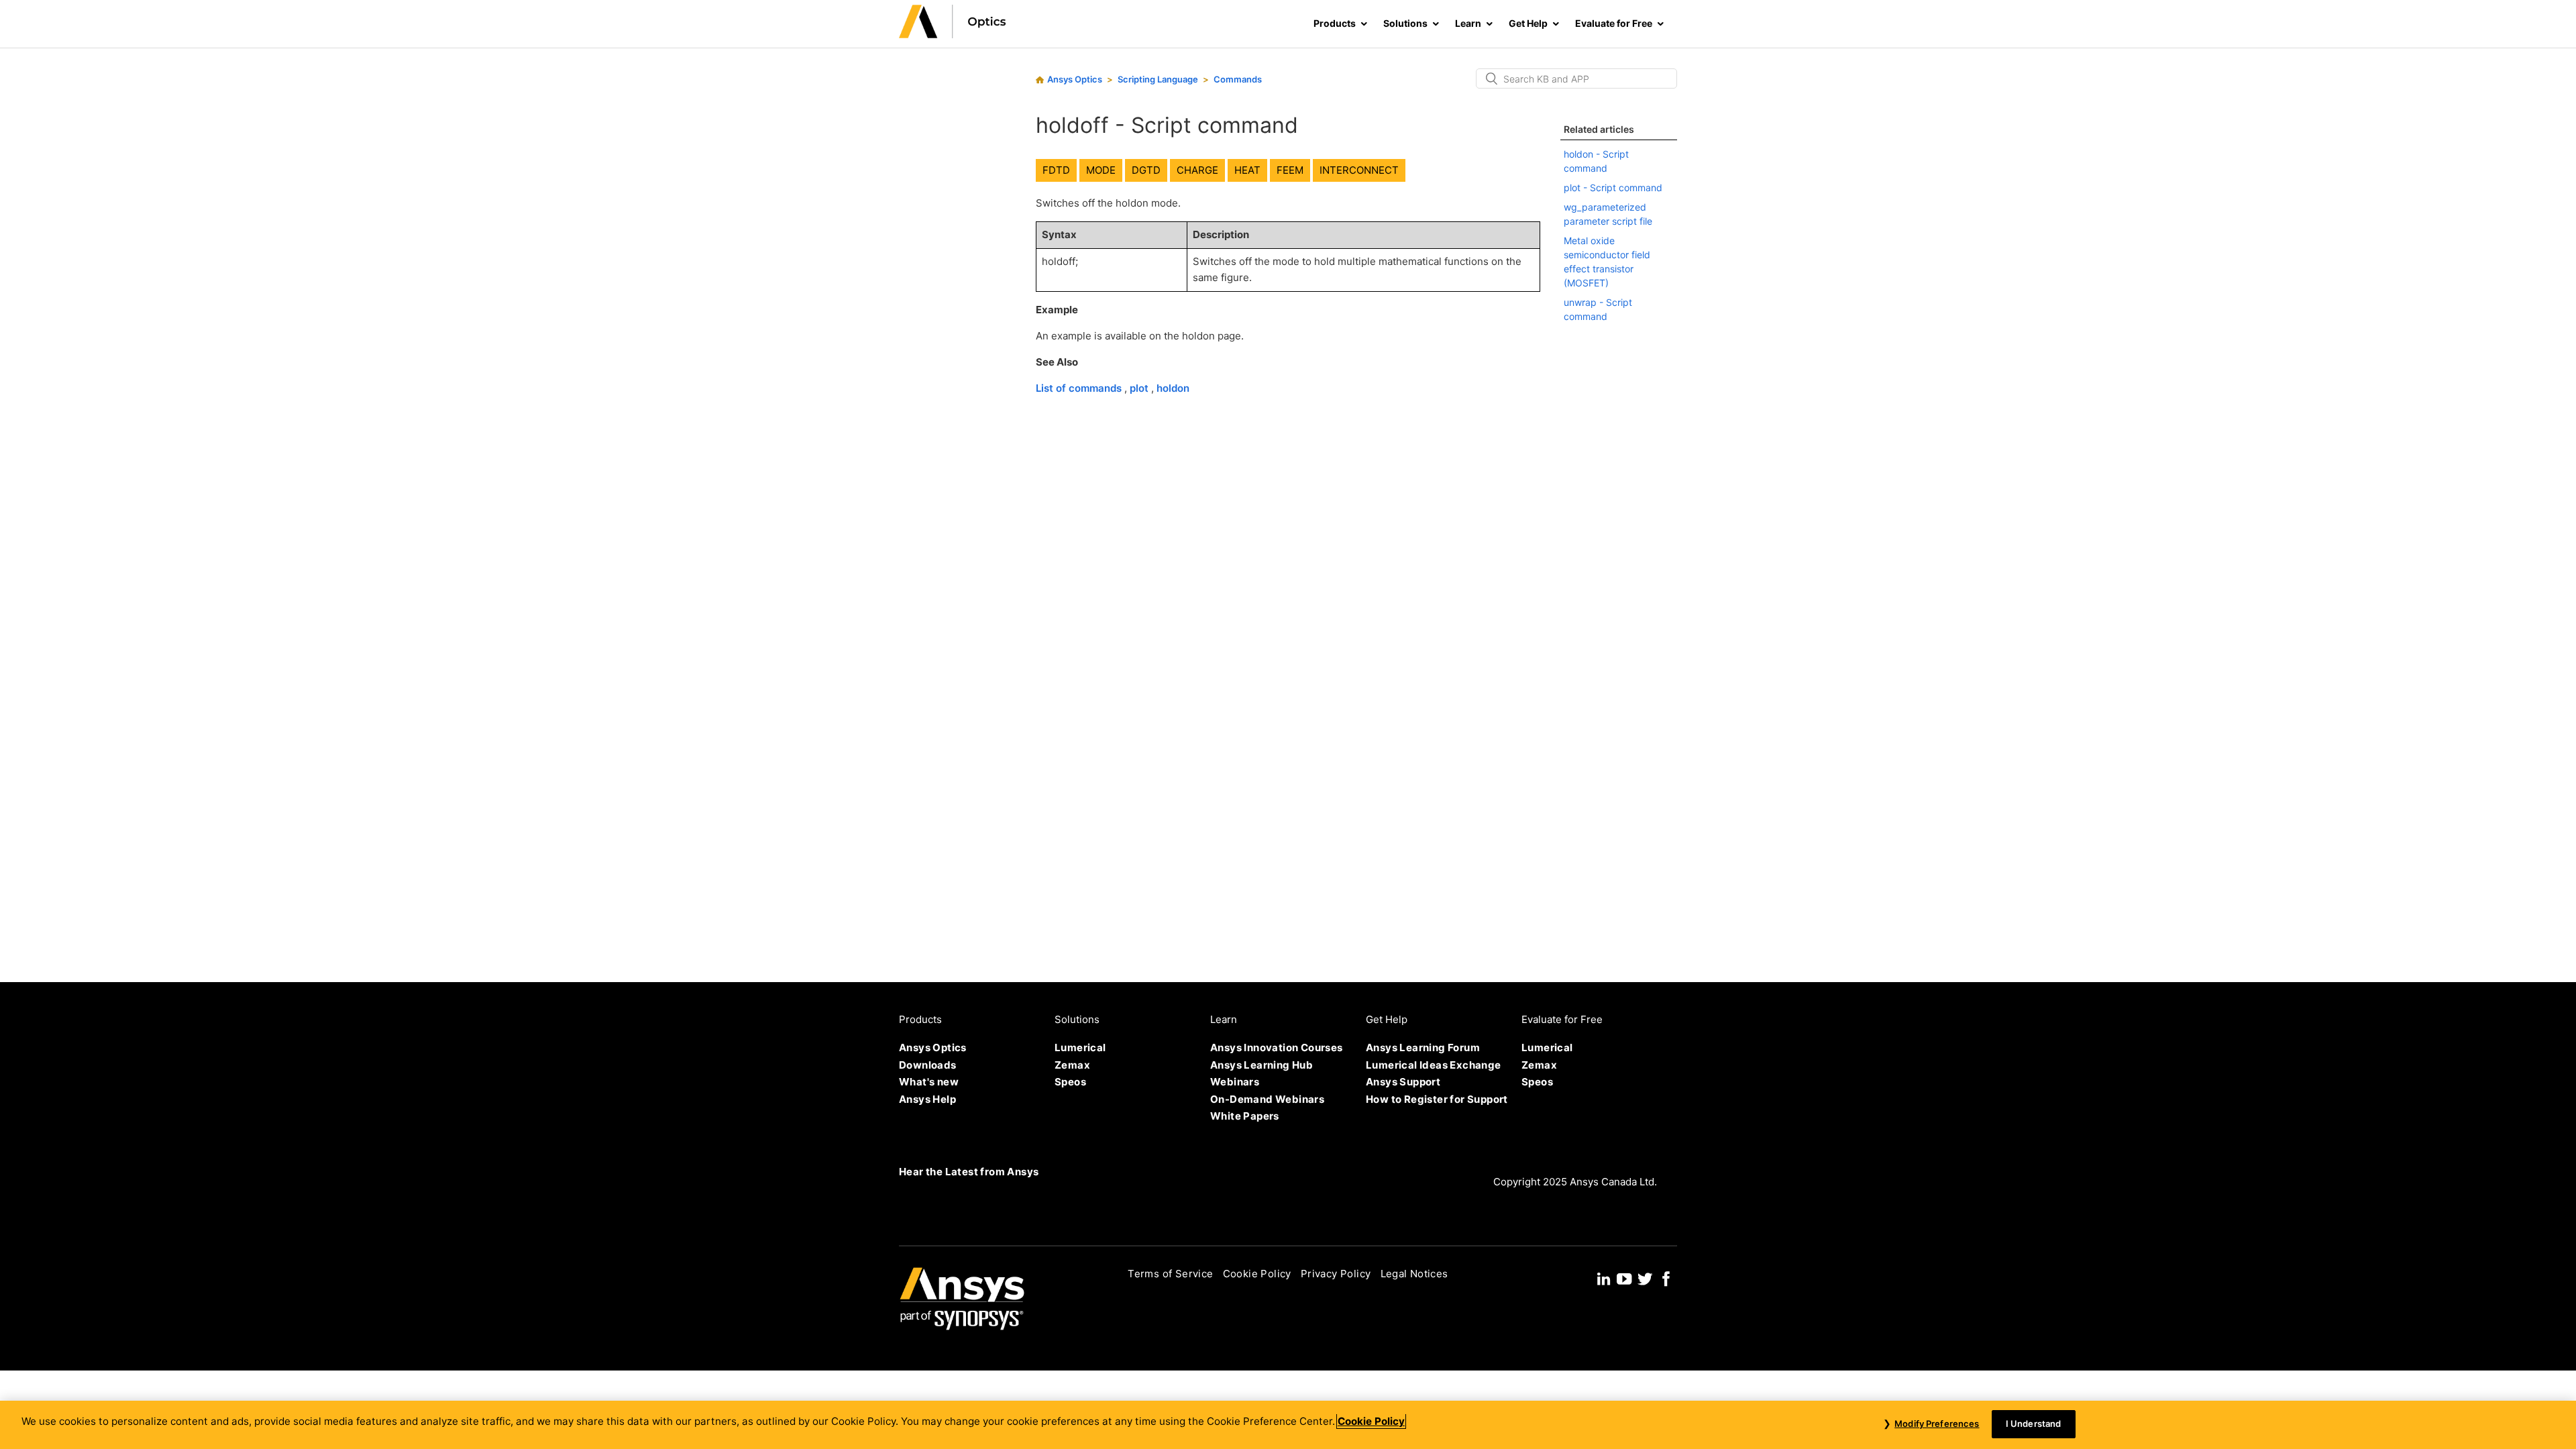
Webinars (1235, 1082)
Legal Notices (1414, 1274)
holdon (1173, 388)
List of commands (1080, 388)
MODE (1101, 170)
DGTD (1146, 170)
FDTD (1056, 170)
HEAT (1247, 170)
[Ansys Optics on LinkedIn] (1604, 1278)
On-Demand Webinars (1267, 1099)
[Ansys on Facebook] (1666, 1278)
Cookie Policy (1257, 1274)
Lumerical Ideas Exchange (1434, 1065)
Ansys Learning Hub (1262, 1065)
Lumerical (1080, 1048)
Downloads (928, 1065)
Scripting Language (1158, 79)
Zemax (1072, 1065)
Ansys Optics (1075, 79)
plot (1140, 388)
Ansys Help (927, 1099)
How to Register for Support (1437, 1099)
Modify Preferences (1937, 1424)
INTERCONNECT (1359, 170)
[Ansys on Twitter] (1645, 1278)
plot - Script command (1613, 187)
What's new (929, 1082)
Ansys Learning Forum (1423, 1048)
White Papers (1245, 1116)
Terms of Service (1170, 1274)
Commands (1238, 79)
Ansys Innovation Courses (1277, 1048)
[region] (1288, 1425)
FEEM (1290, 170)
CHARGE (1197, 170)
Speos (1070, 1082)
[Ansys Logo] (962, 1327)
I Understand (2034, 1424)
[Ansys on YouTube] (1624, 1278)
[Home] (953, 35)
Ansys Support (1403, 1082)
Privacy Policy (1336, 1274)
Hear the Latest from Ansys (969, 1172)
